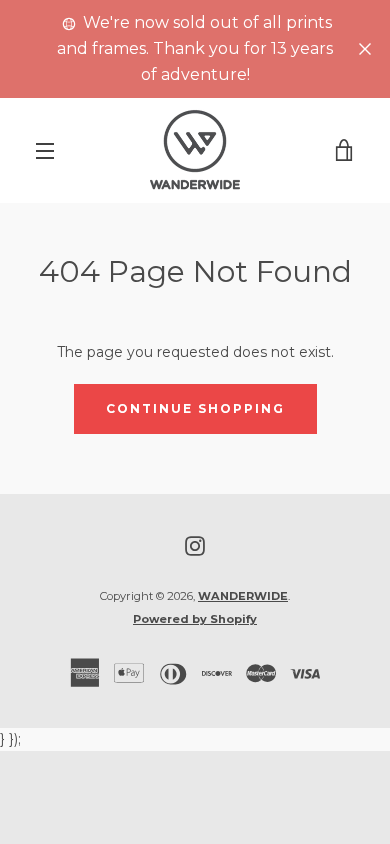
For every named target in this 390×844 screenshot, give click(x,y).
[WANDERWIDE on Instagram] (195, 545)
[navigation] (45, 151)
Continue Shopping (195, 408)
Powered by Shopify (195, 619)
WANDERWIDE (243, 596)
